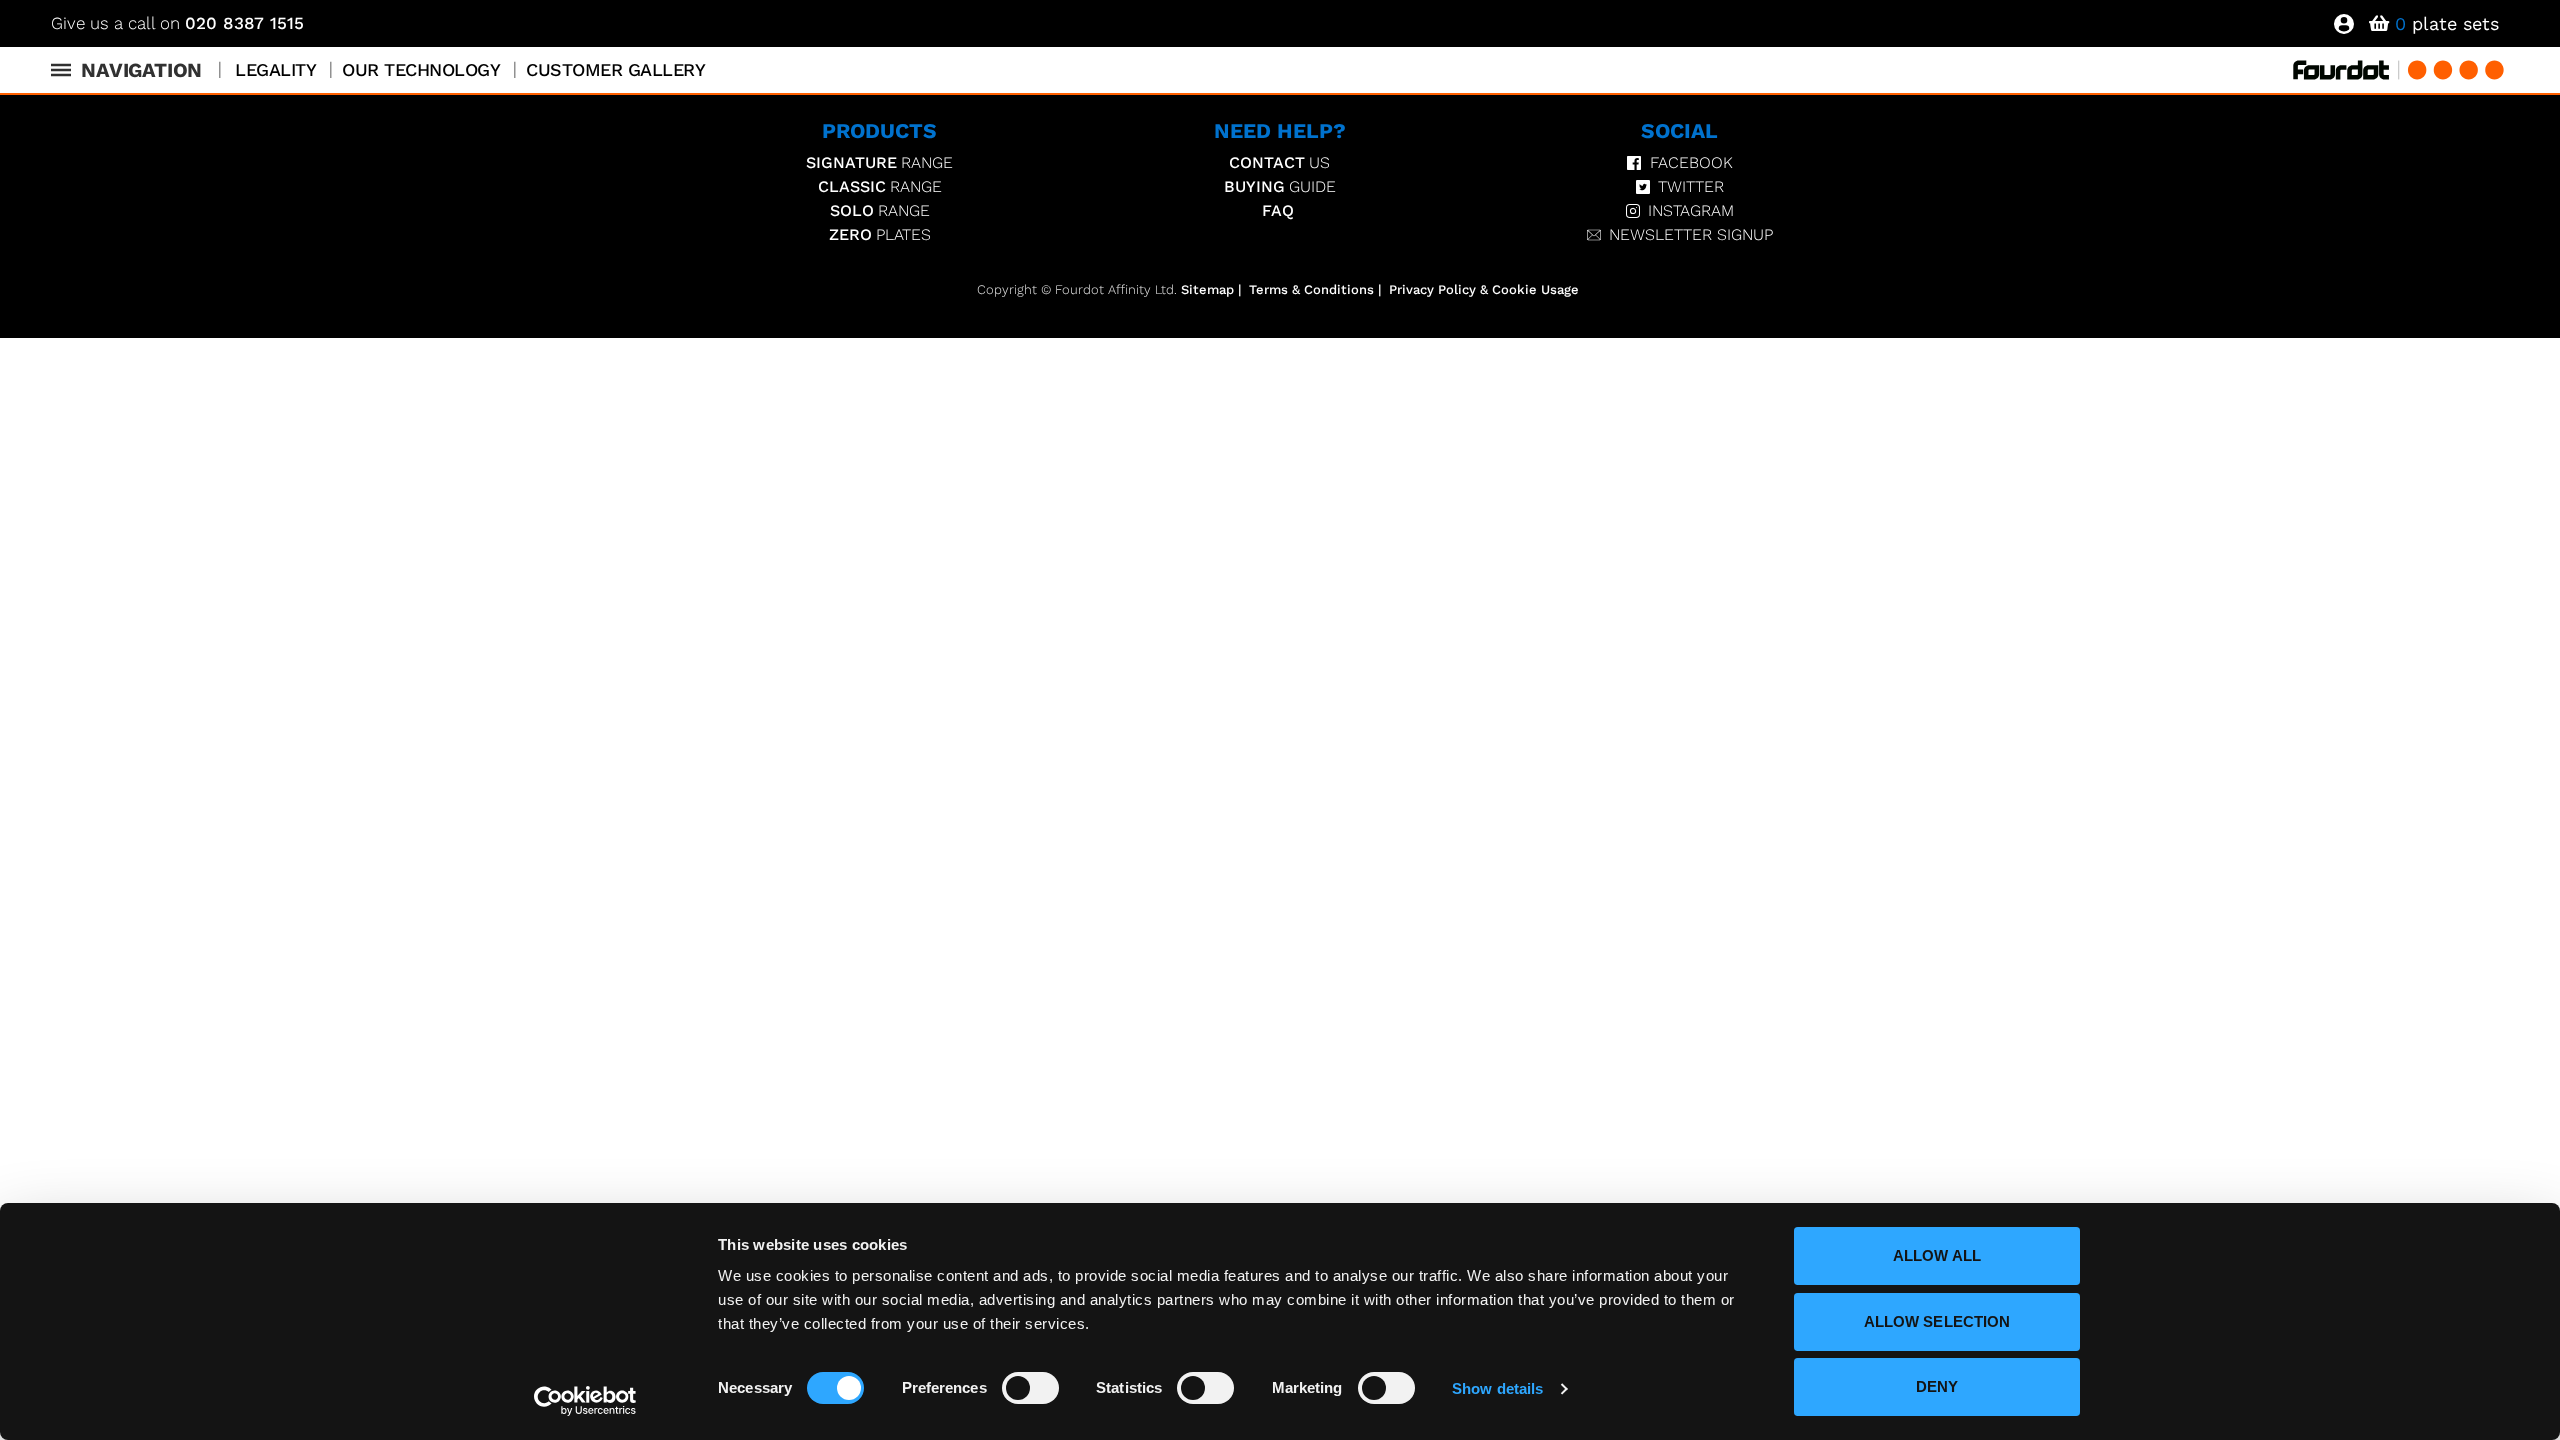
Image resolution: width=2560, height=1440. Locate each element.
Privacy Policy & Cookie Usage (1484, 289)
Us (1279, 162)
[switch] (1030, 1388)
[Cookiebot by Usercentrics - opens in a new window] (585, 1401)
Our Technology (421, 69)
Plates (880, 234)
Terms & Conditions (1311, 289)
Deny (1937, 1386)
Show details (1497, 1388)
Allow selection (1937, 1321)
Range (879, 162)
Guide (1280, 186)
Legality (275, 69)
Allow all (1937, 1255)
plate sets (2447, 23)
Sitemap (1207, 289)
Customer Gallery (615, 69)
